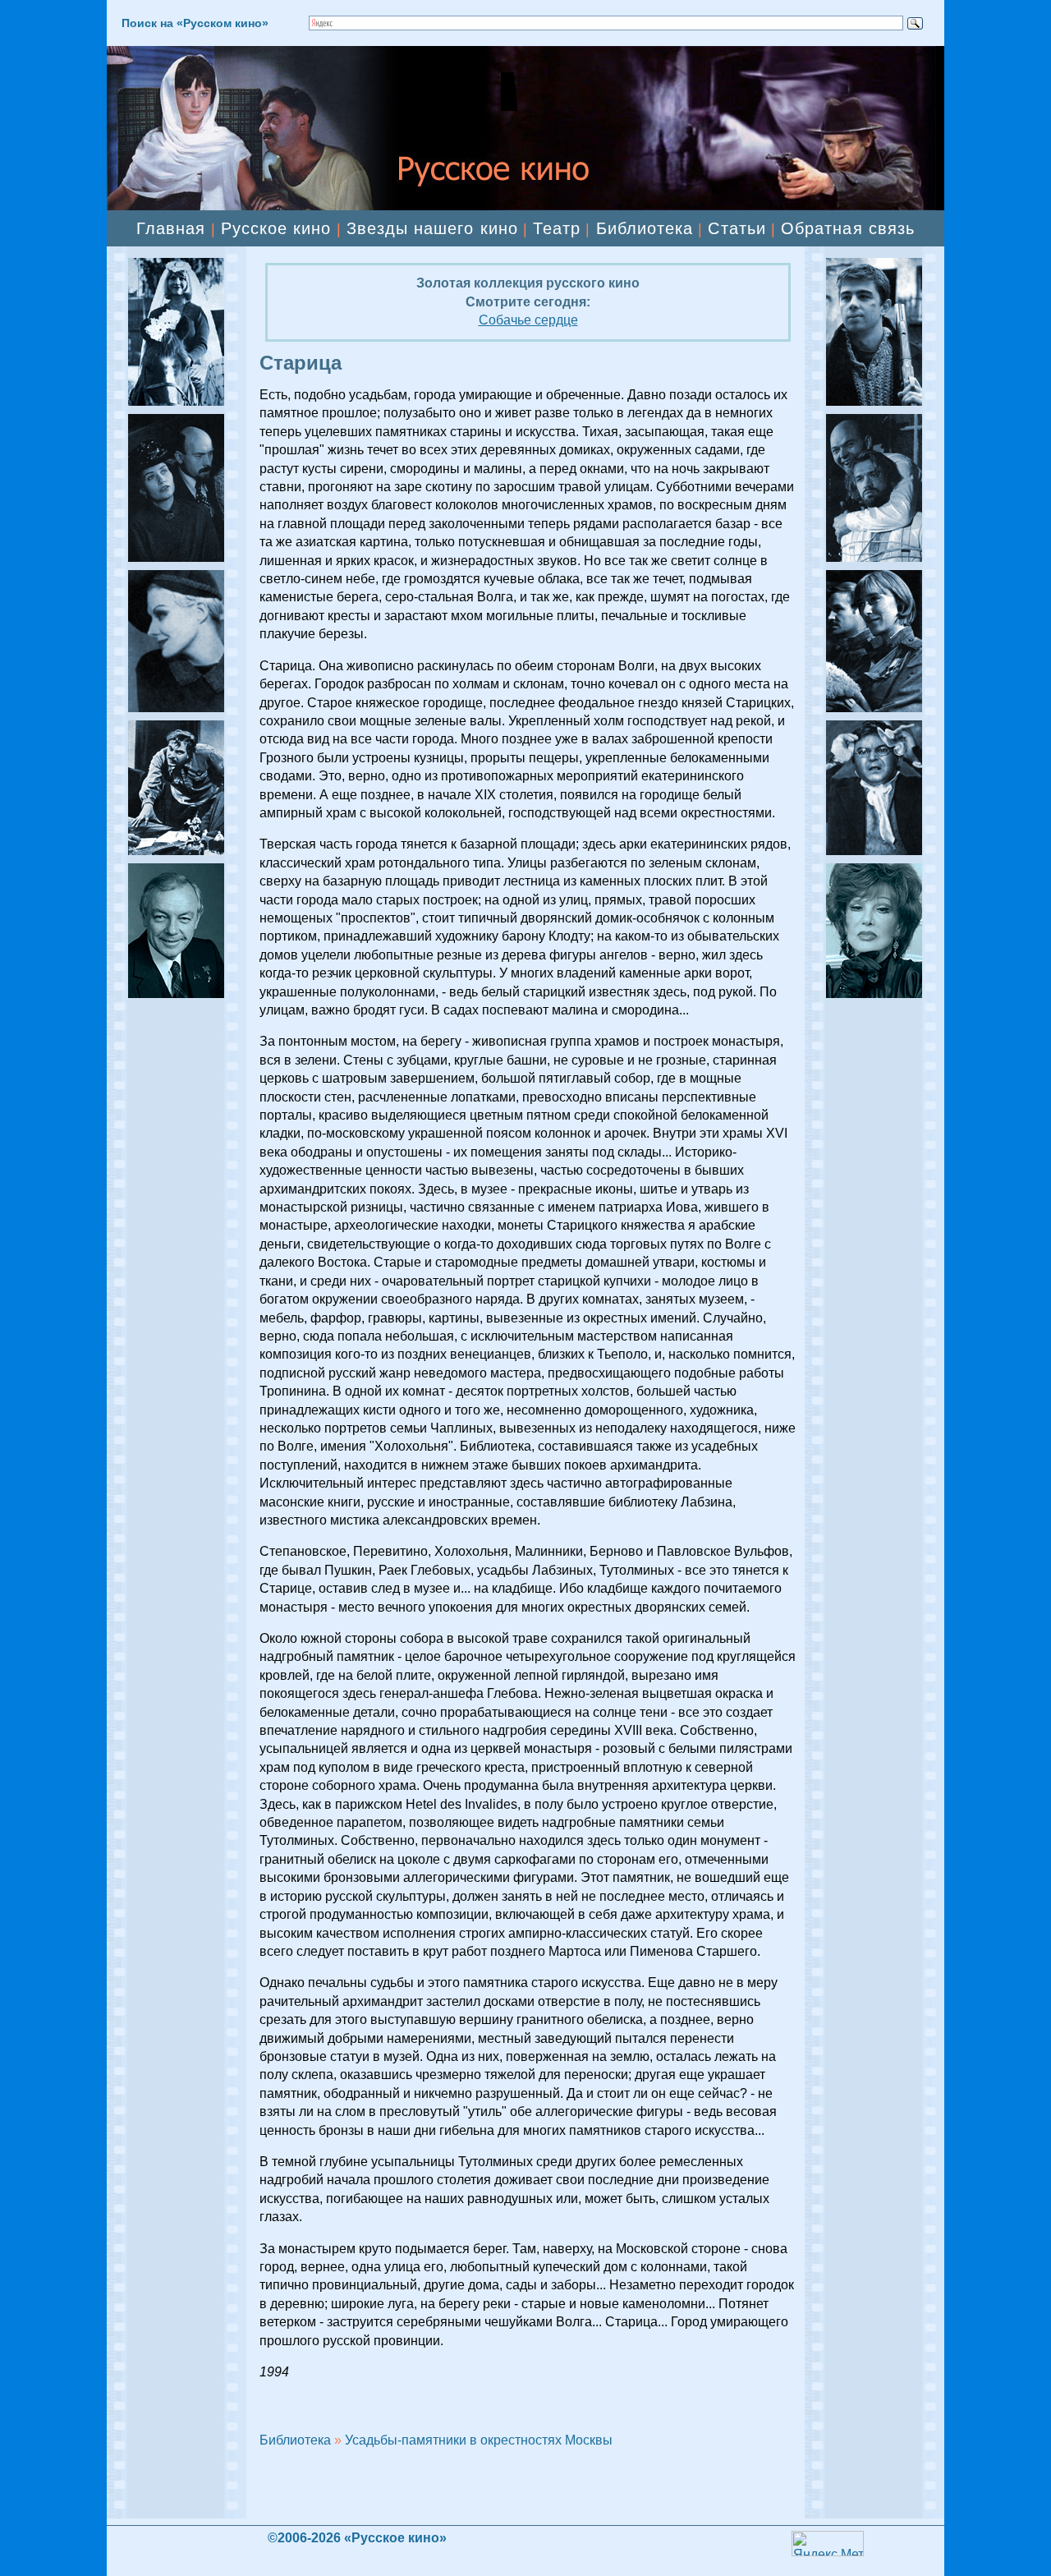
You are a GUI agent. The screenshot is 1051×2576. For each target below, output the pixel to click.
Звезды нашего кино (432, 228)
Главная (171, 228)
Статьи (737, 228)
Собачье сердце (528, 320)
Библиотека (645, 228)
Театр (557, 228)
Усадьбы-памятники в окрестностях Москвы (479, 2440)
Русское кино (276, 228)
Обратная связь (848, 228)
